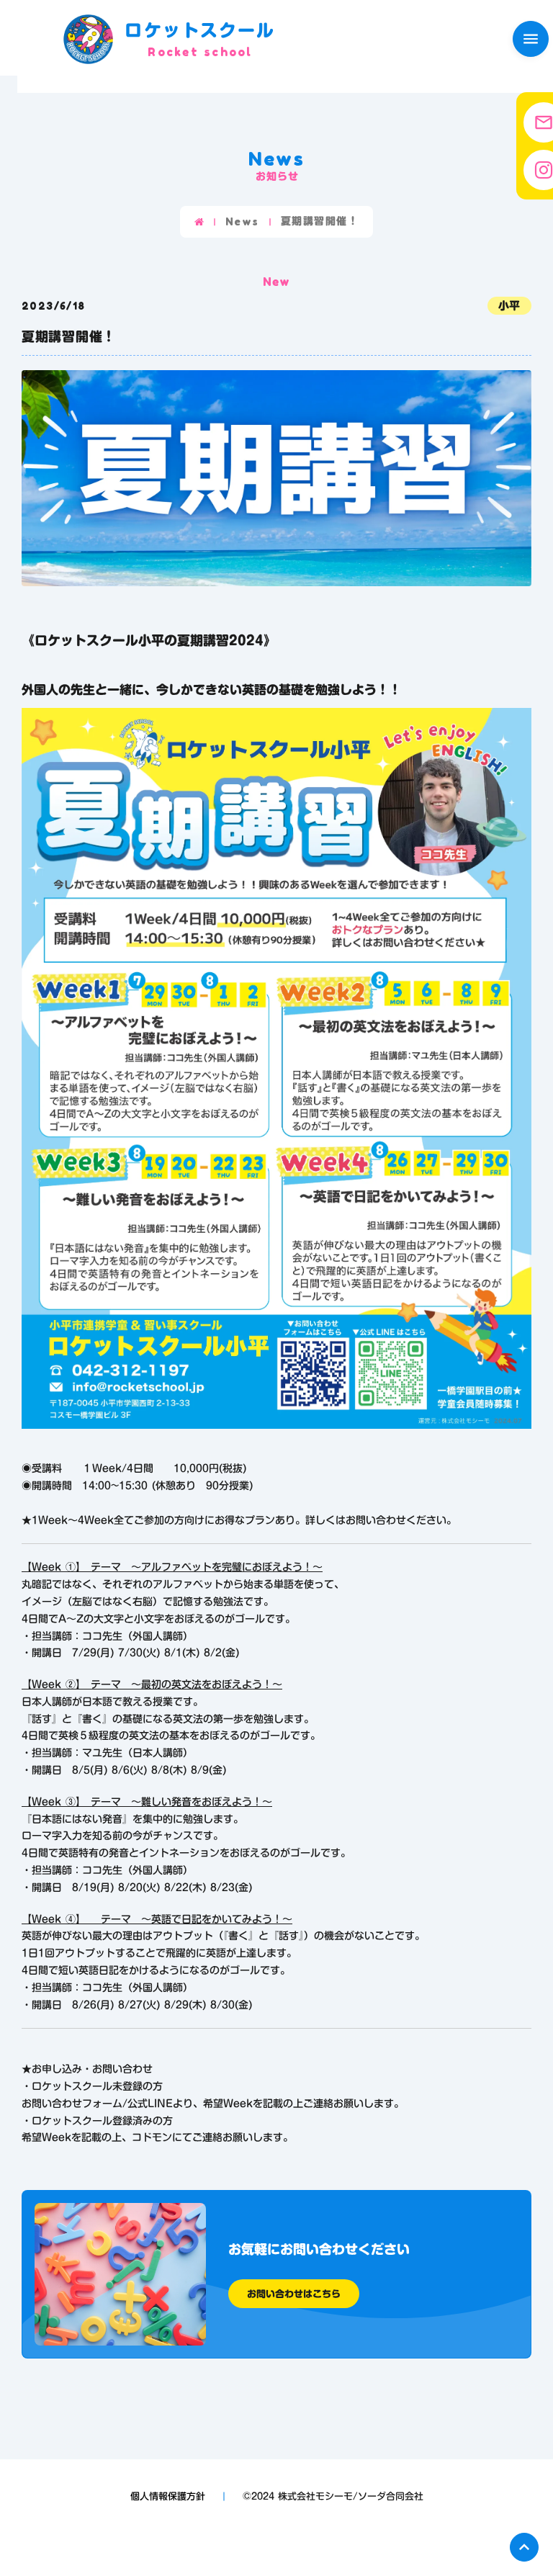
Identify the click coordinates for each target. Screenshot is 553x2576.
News (242, 221)
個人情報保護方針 (168, 2496)
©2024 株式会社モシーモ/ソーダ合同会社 (333, 2496)
